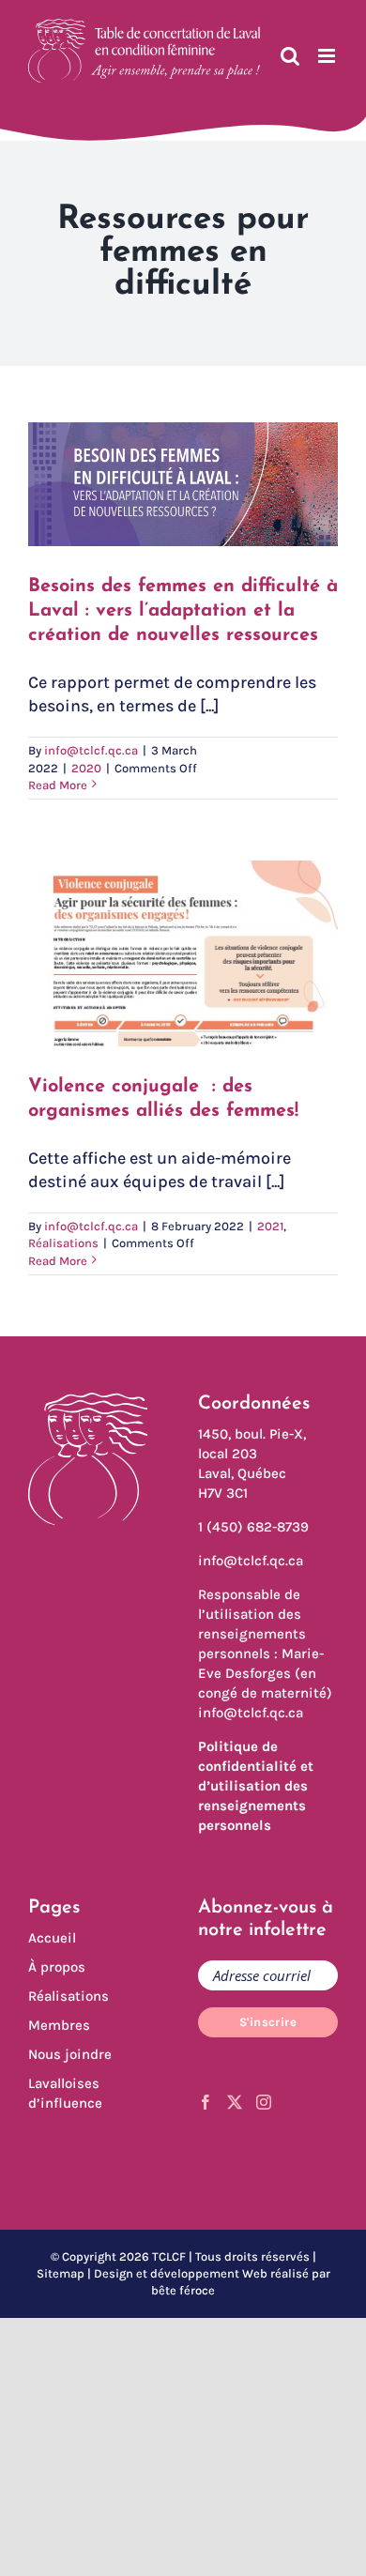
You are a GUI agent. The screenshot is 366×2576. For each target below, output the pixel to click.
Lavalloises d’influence (65, 2093)
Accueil (52, 1938)
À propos (57, 1967)
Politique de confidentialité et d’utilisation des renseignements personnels (256, 1786)
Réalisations (63, 1243)
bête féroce (183, 2290)
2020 (86, 768)
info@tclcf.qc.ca (91, 750)
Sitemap (61, 2273)
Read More (58, 785)
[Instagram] (264, 2102)
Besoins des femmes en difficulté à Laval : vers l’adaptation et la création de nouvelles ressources (183, 611)
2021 (270, 1226)
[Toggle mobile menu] (328, 56)
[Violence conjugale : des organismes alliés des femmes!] (183, 953)
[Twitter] (235, 2102)
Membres (59, 2025)
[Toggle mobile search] (290, 56)
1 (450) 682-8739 (253, 1527)
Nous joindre (70, 2054)
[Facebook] (206, 2102)
